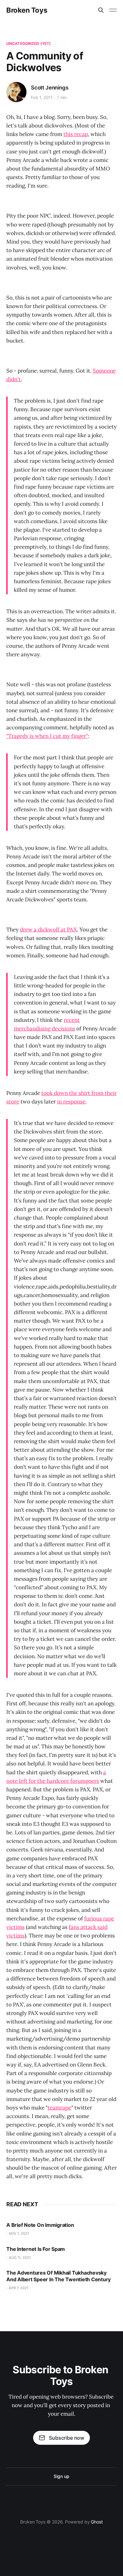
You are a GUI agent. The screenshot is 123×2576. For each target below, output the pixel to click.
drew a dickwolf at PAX (48, 930)
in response (71, 1102)
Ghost (97, 2522)
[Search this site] (101, 10)
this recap (76, 134)
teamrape (59, 2108)
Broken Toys (27, 10)
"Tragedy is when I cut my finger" (47, 736)
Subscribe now (67, 2438)
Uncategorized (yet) (29, 43)
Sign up (61, 2476)
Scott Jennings (50, 88)
